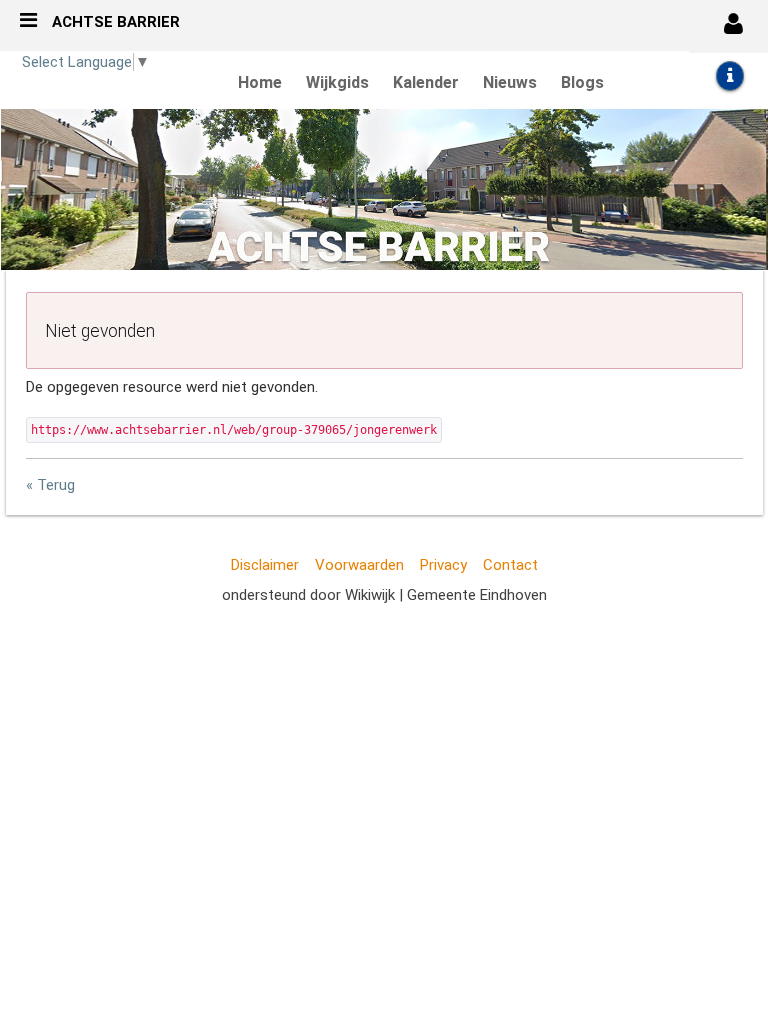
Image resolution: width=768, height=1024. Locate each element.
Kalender (426, 82)
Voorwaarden (359, 565)
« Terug (50, 485)
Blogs (582, 82)
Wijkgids (337, 82)
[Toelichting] (730, 76)
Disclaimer (265, 565)
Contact (510, 565)
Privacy (443, 565)
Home (260, 82)
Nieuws (510, 82)
